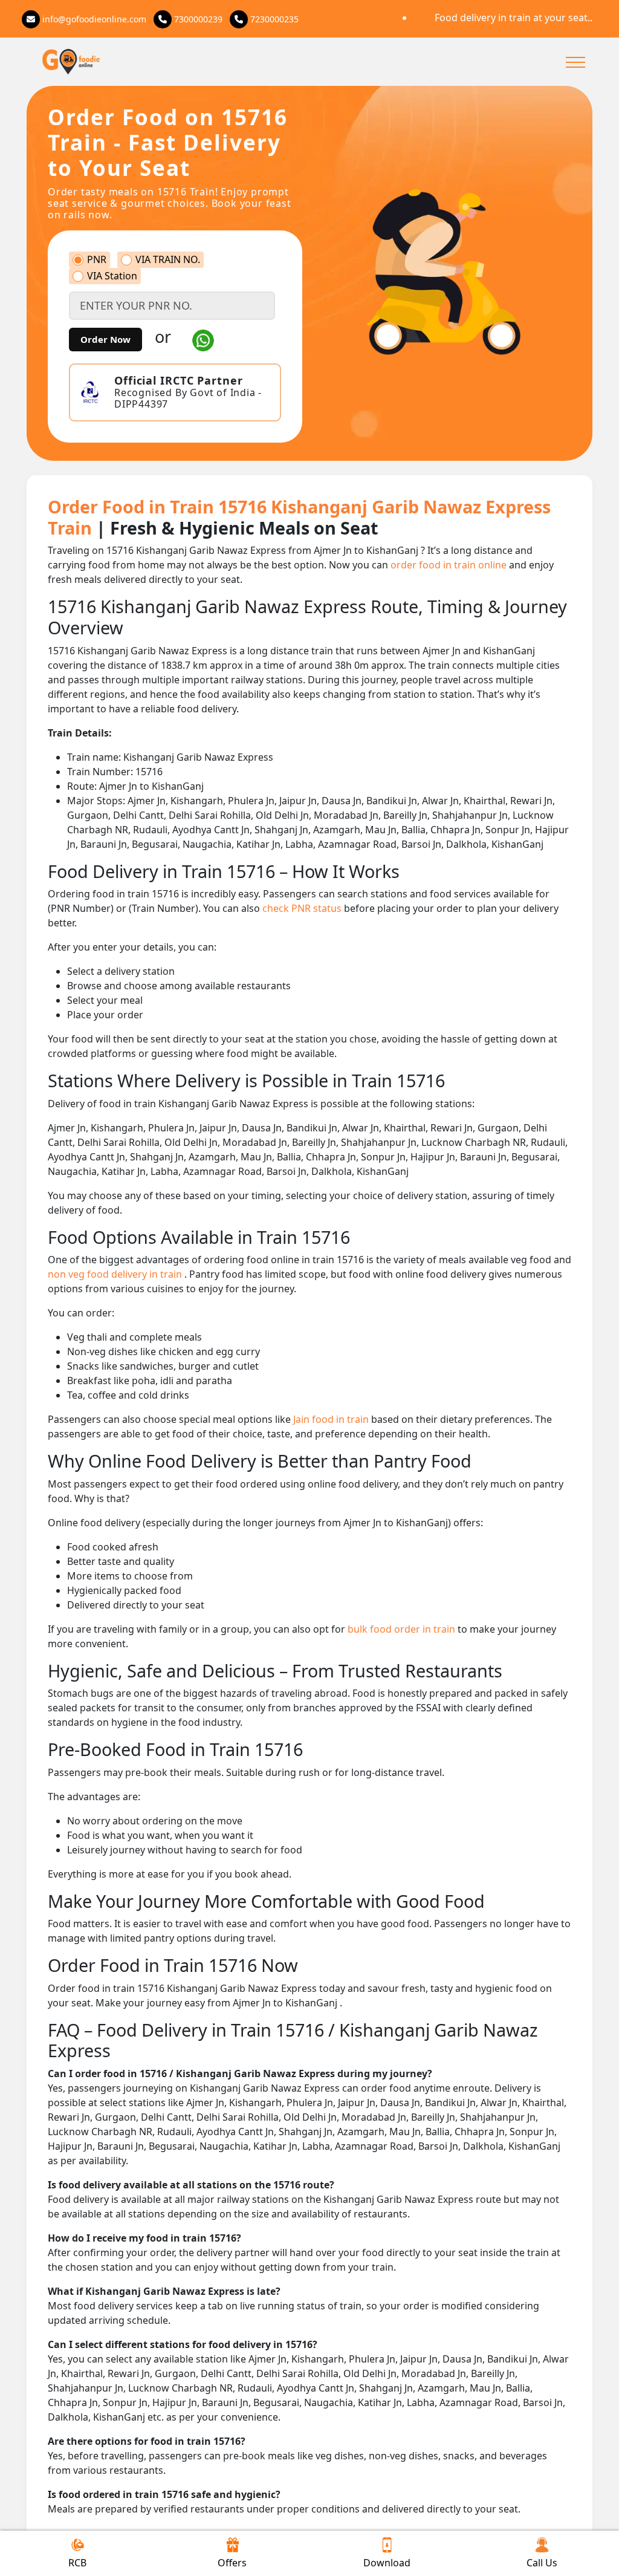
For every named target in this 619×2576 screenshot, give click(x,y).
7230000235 (273, 19)
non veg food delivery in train (116, 1274)
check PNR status (303, 908)
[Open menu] (575, 62)
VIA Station (112, 276)
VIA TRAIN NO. (168, 260)
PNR (97, 260)
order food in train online (450, 565)
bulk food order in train (403, 1629)
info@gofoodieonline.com (93, 19)
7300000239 (197, 19)
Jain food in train (332, 1419)
